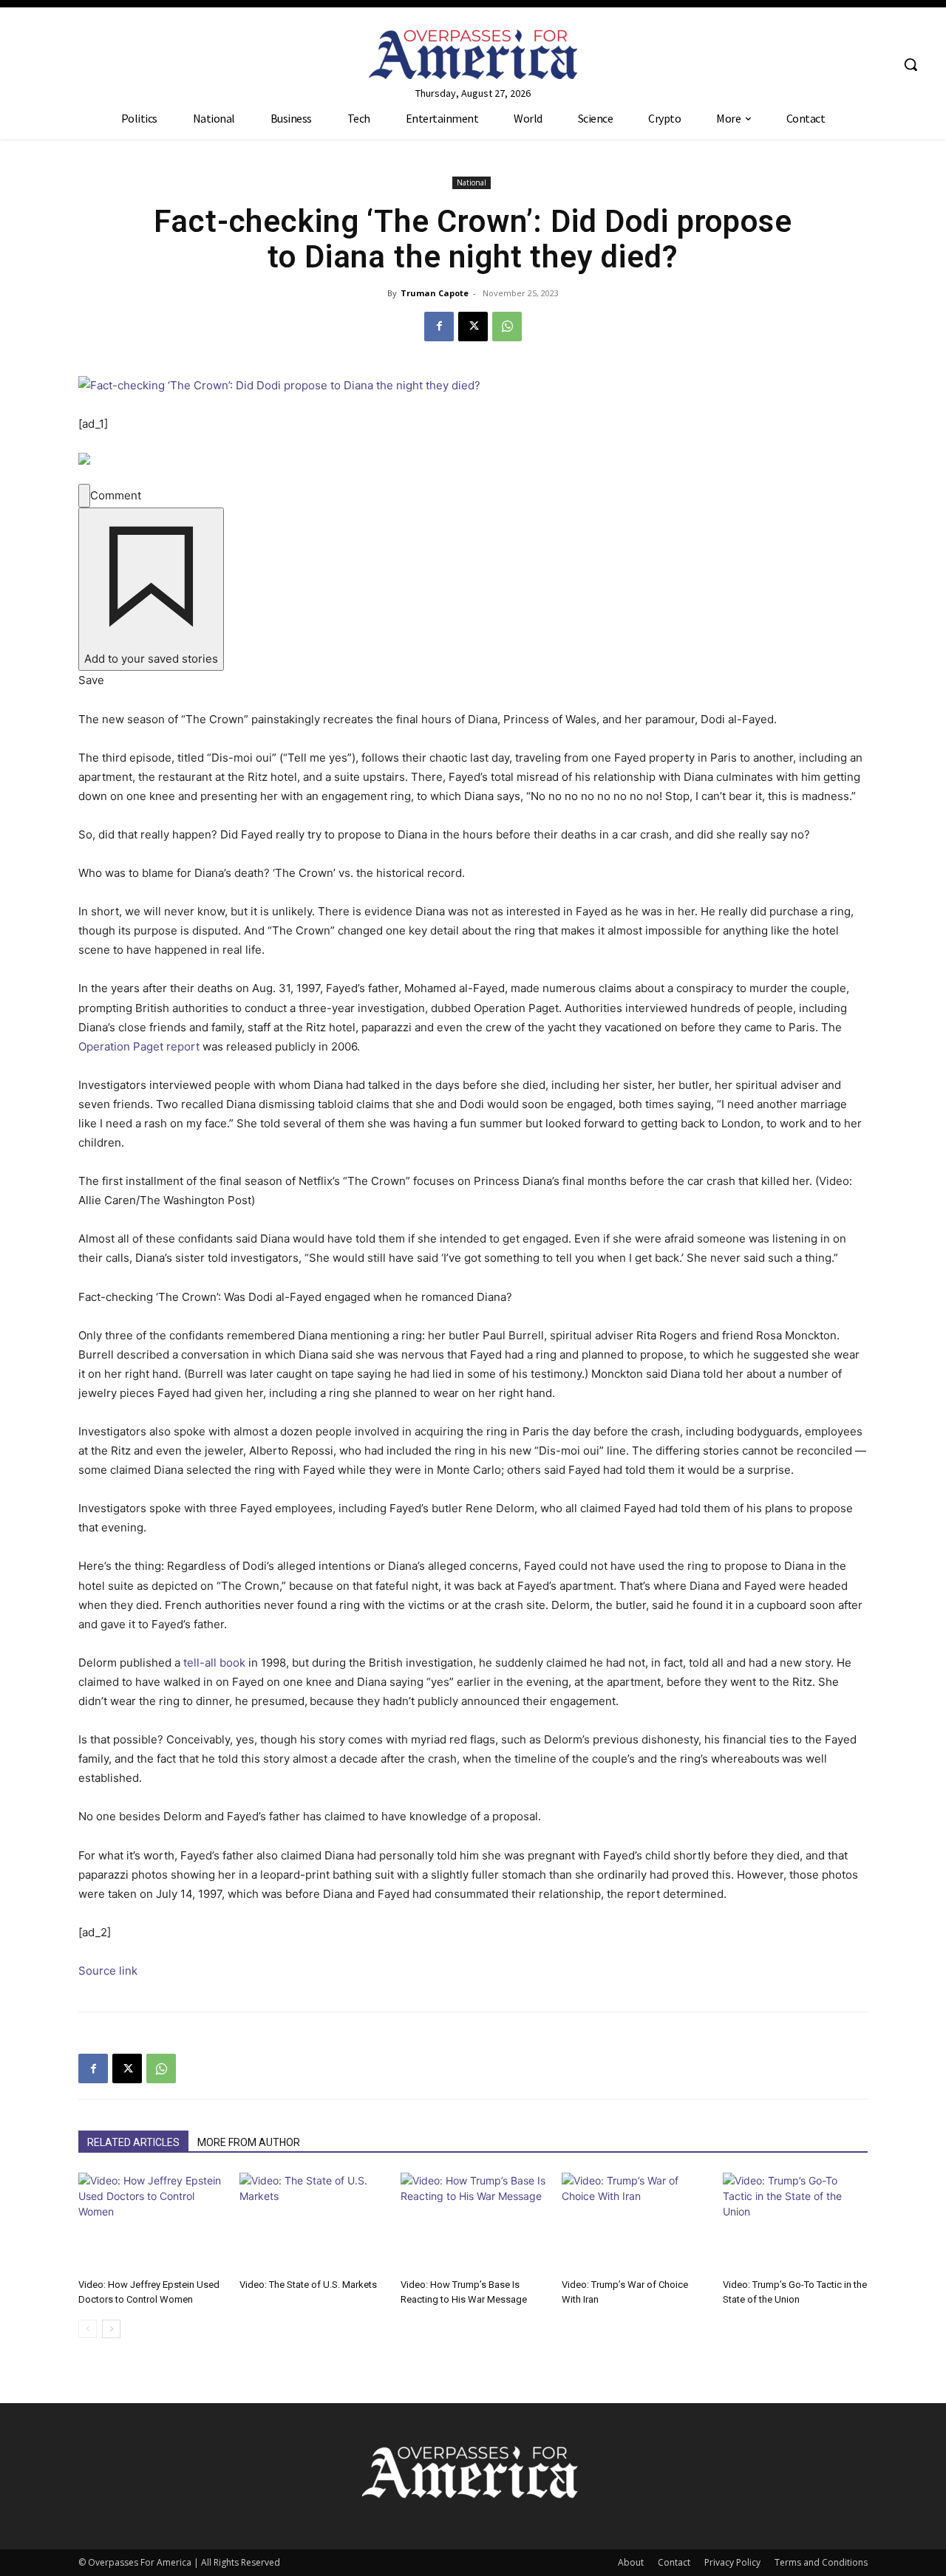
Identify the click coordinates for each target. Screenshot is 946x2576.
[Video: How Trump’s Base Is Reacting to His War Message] (473, 2223)
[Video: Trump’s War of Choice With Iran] (634, 2223)
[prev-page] (88, 2329)
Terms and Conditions (821, 2562)
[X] (473, 327)
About (631, 2562)
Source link (108, 1971)
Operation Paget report (139, 1046)
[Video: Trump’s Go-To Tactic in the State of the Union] (795, 2223)
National (472, 182)
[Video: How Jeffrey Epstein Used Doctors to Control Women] (151, 2223)
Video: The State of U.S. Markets (308, 2285)
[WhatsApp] (507, 327)
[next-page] (111, 2329)
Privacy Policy (732, 2562)
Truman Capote (435, 293)
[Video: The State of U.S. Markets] (312, 2223)
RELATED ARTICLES (133, 2142)
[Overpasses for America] (473, 54)
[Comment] (84, 496)
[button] (911, 64)
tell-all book (214, 1663)
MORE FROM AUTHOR (249, 2142)
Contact (674, 2562)
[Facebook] (439, 327)
